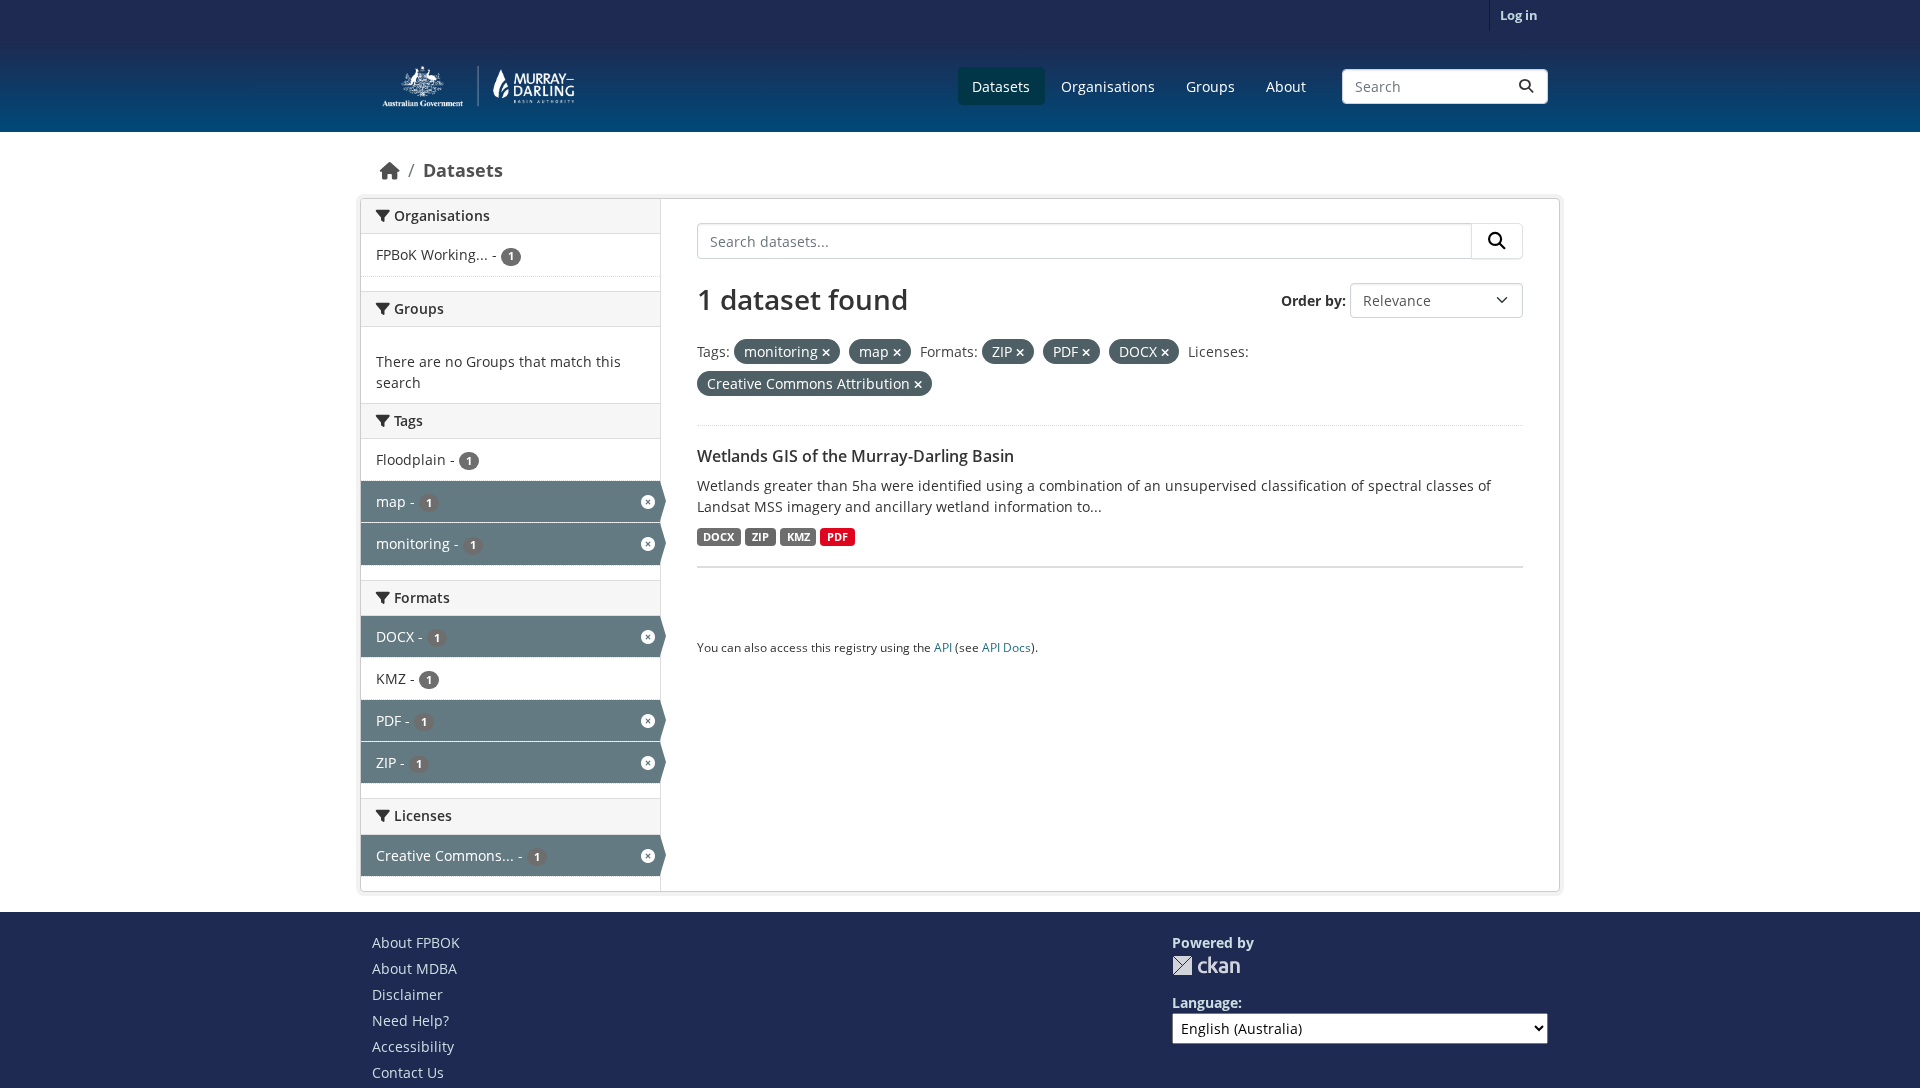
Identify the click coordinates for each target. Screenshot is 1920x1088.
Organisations (1108, 86)
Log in (1519, 15)
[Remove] (826, 352)
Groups (1210, 86)
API (943, 647)
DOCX (718, 537)
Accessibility (413, 1046)
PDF (837, 537)
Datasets (1001, 86)
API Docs (1006, 647)
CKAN (1206, 965)
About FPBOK (416, 942)
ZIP (760, 537)
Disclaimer (407, 994)
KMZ (798, 537)
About (1286, 86)
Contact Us (408, 1072)
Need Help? (410, 1020)
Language (1205, 1002)
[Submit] (1526, 86)
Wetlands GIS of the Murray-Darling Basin (855, 456)
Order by (1311, 300)
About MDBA (414, 968)
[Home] (390, 170)
